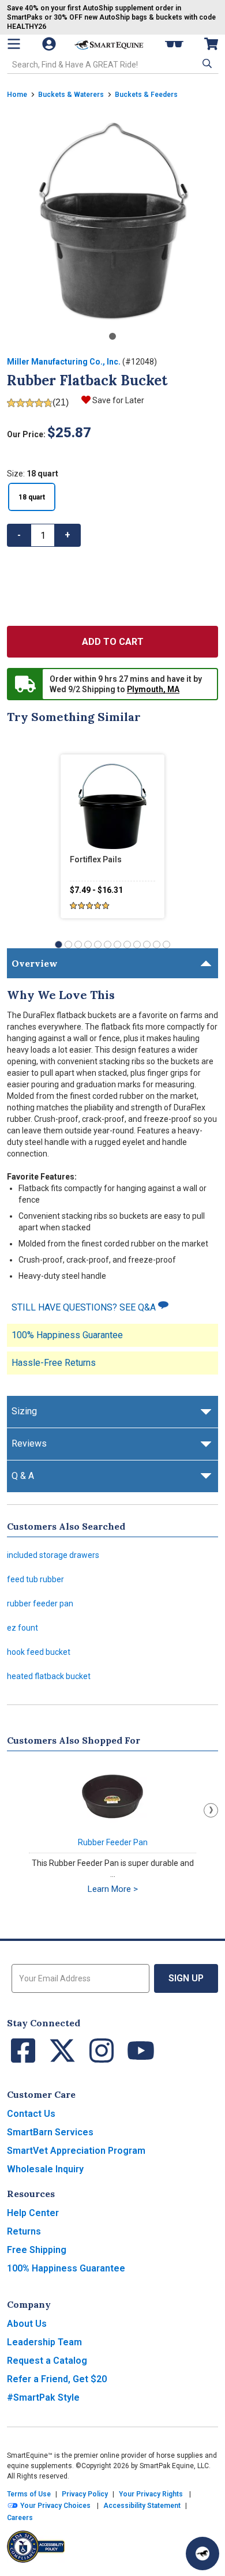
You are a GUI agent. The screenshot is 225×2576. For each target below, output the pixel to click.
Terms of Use (29, 2494)
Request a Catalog (47, 2361)
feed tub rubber (35, 1579)
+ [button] (67, 535)
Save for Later (118, 400)
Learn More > (113, 1889)
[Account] (50, 44)
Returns (24, 2231)
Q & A (23, 1476)
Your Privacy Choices (55, 2506)
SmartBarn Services (50, 2132)
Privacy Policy (85, 2494)
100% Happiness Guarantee (67, 1335)
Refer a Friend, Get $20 (57, 2379)
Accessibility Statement (142, 2506)
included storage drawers (53, 1555)
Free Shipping (37, 2250)
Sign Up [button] (186, 1978)
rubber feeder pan (40, 1604)
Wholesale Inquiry (45, 2169)
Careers (20, 2518)
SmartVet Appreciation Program (76, 2151)
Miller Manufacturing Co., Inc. (64, 362)
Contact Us (31, 2114)
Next (211, 1810)
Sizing (24, 1411)
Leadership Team (44, 2342)
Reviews (29, 1443)
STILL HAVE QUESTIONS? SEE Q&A (85, 1307)
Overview (35, 963)
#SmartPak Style (43, 2397)
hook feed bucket (39, 1652)
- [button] (19, 535)
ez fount (22, 1628)
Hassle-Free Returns (54, 1363)
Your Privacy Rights (151, 2494)
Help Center (33, 2213)
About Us (27, 2324)
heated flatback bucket (49, 1676)
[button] (206, 63)
